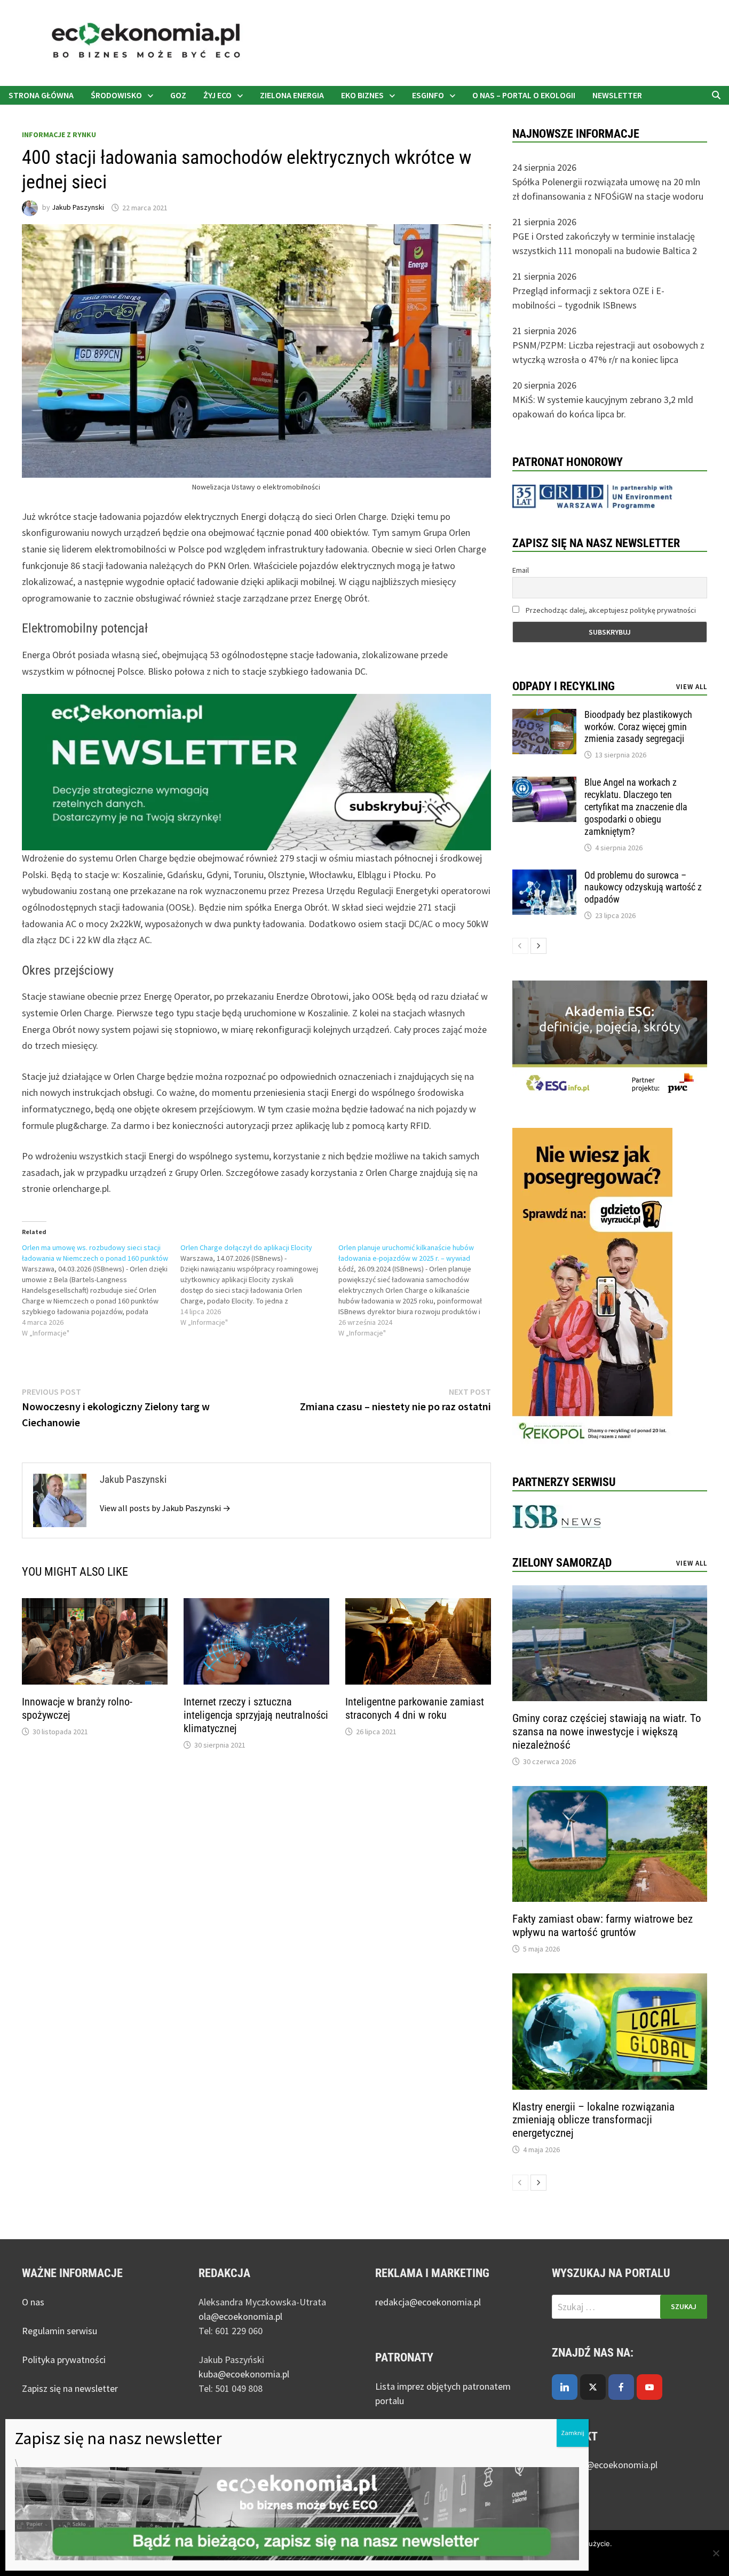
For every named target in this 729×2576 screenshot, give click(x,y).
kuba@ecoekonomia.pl (244, 2374)
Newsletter (617, 95)
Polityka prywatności (64, 2360)
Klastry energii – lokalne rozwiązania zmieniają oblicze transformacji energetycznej (593, 2120)
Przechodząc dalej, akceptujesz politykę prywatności (610, 610)
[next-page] (538, 946)
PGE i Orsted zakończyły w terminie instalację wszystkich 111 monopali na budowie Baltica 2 (605, 243)
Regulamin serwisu (60, 2331)
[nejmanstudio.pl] (364, 42)
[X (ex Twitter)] (593, 2387)
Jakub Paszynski (78, 208)
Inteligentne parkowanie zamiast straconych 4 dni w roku (415, 1708)
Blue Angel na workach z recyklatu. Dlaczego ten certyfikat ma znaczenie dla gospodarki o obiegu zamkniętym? (636, 807)
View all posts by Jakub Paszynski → (165, 1508)
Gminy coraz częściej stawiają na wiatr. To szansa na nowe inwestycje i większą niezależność (607, 1732)
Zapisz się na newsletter (70, 2388)
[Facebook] (621, 2387)
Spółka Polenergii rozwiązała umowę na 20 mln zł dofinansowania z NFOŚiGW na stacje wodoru (608, 189)
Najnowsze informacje (576, 134)
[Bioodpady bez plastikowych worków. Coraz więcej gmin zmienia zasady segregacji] (544, 716)
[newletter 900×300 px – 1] (256, 771)
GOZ (178, 95)
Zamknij (573, 2433)
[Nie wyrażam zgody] (716, 2553)
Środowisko (116, 95)
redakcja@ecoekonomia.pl (428, 2302)
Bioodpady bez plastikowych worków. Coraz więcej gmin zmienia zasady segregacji (638, 727)
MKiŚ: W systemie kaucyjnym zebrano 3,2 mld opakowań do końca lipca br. (603, 407)
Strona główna (41, 95)
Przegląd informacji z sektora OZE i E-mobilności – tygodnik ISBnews (588, 298)
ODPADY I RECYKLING (564, 686)
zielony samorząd (562, 1563)
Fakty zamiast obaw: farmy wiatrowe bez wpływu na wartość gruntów (603, 1926)
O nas (33, 2302)
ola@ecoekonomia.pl (240, 2316)
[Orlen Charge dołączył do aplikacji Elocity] (260, 1285)
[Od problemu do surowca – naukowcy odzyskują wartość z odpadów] (544, 877)
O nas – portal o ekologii (524, 95)
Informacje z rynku (59, 135)
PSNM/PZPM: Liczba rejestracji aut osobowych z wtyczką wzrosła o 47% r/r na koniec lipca (608, 352)
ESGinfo (428, 95)
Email (521, 570)
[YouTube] (649, 2387)
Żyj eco (217, 95)
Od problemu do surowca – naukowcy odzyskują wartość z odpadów (643, 887)
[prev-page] (520, 946)
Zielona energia (292, 95)
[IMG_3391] (592, 1287)
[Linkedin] (565, 2387)
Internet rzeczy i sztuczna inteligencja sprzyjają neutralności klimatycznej (256, 1715)
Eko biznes (362, 95)
